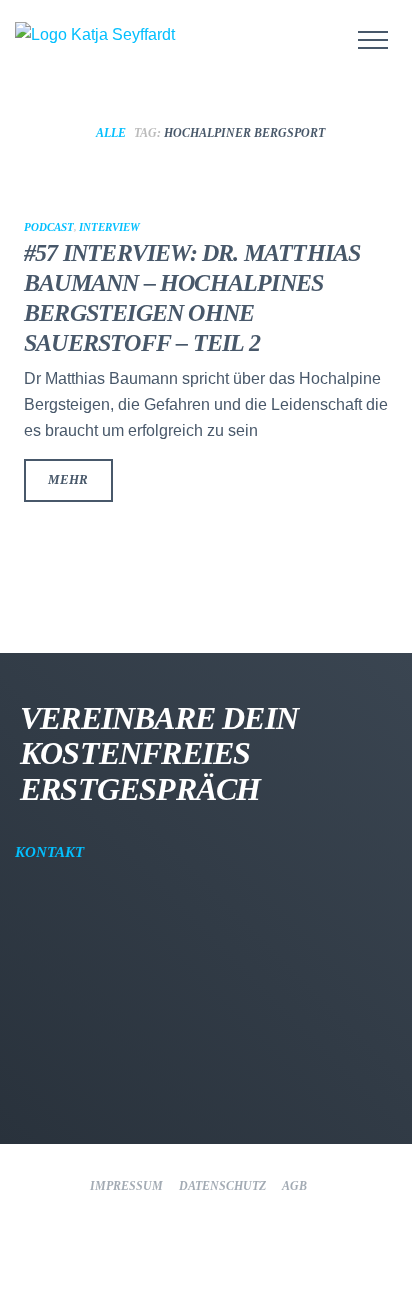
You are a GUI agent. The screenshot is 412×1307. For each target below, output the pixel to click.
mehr (68, 480)
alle (111, 133)
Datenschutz (222, 1186)
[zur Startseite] (120, 35)
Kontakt (52, 851)
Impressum (126, 1186)
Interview (109, 227)
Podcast (49, 227)
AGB (294, 1186)
